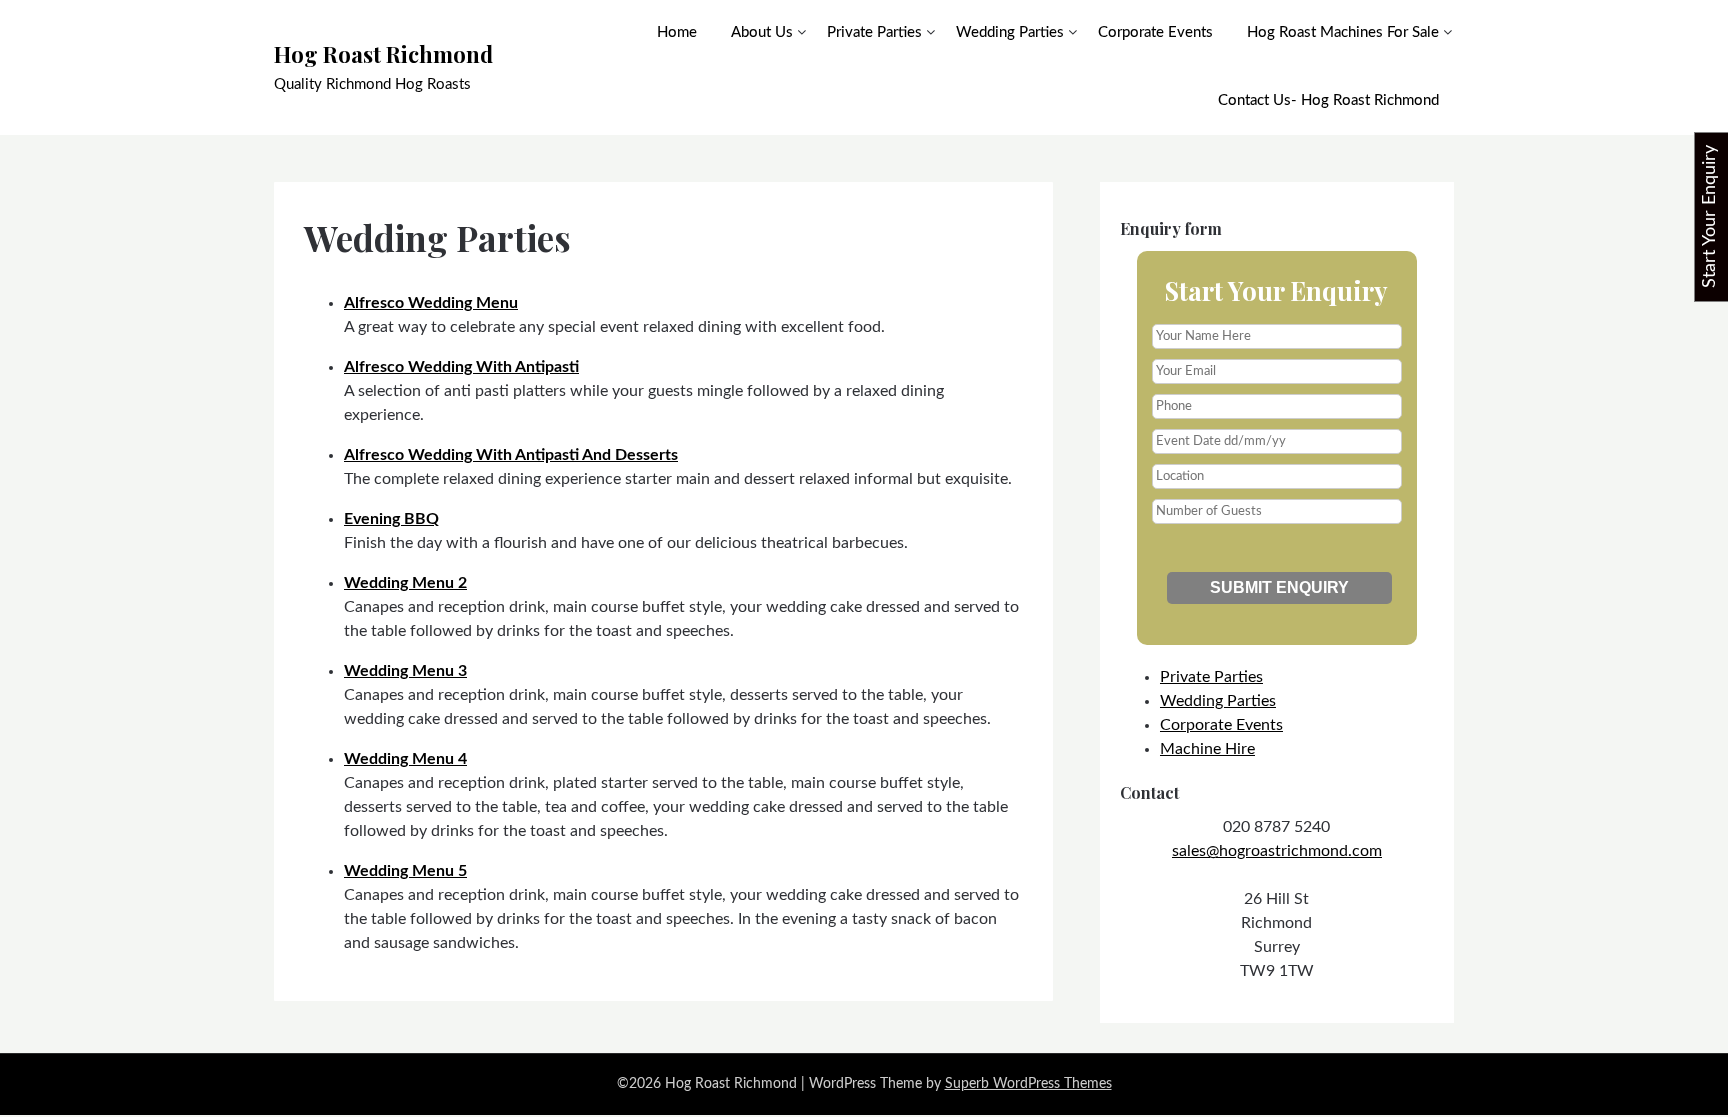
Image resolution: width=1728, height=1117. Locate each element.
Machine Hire (1207, 749)
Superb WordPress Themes (1028, 1084)
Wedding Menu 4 (405, 759)
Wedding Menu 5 (405, 871)
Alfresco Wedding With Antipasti (461, 367)
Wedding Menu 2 (405, 583)
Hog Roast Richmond (383, 54)
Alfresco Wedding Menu (431, 303)
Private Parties (874, 32)
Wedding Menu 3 (405, 671)
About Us (762, 32)
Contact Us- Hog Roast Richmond (1328, 100)
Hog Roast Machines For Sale (1343, 32)
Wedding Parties (1010, 32)
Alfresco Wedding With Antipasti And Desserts (511, 455)
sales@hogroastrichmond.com (1277, 851)
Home (677, 32)
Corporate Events (1155, 32)
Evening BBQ (391, 519)
